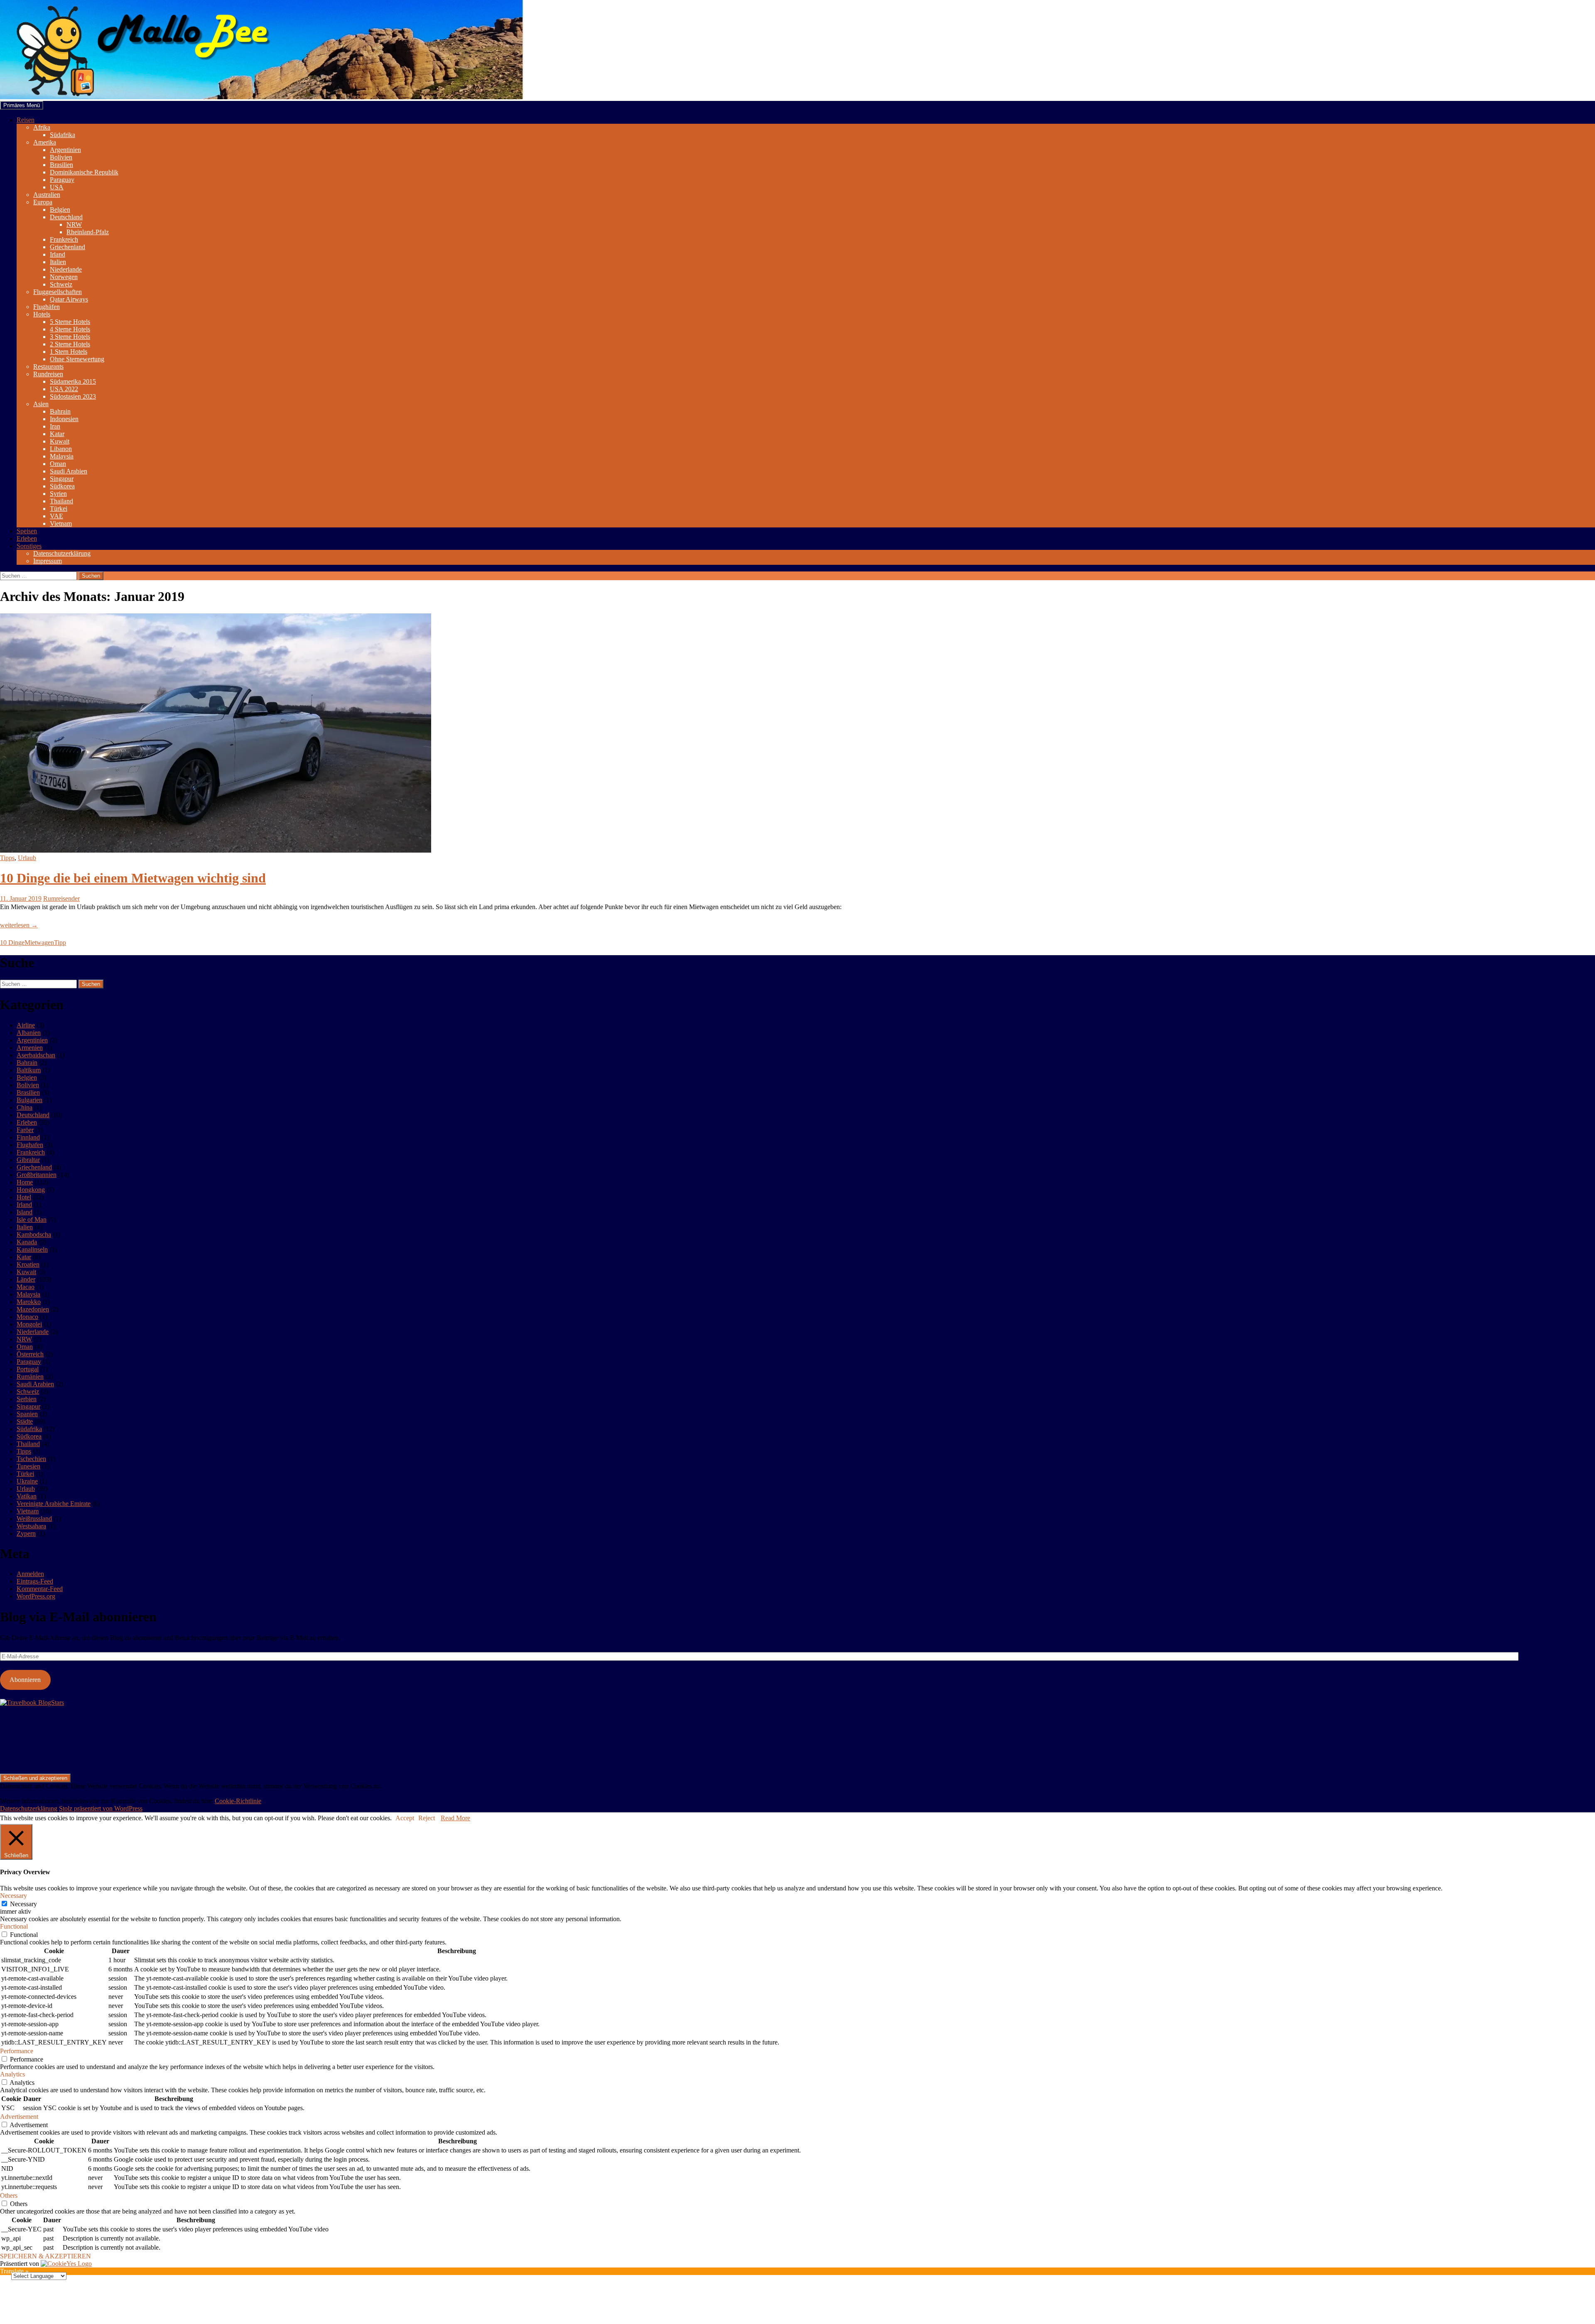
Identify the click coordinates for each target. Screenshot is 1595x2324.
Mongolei (29, 1324)
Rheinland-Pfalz (88, 232)
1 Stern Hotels (69, 352)
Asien (41, 404)
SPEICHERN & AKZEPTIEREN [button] (45, 2256)
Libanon (61, 449)
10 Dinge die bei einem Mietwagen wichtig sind (133, 878)
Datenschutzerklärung (62, 553)
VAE (56, 516)
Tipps (7, 858)
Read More (455, 1818)
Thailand (61, 501)
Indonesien (64, 419)
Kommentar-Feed (40, 1589)
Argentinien (65, 150)
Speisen (27, 531)
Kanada (27, 1242)
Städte (25, 1421)
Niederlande (66, 269)
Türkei (59, 509)
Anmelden (30, 1574)
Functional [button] (14, 1926)
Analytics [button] (12, 2074)
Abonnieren (25, 1680)
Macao (26, 1287)
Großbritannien (37, 1175)
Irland (58, 254)
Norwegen (64, 277)
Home (25, 1182)
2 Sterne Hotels (70, 344)
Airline (26, 1025)
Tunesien (28, 1466)
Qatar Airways (69, 299)
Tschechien (31, 1459)
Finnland (28, 1137)
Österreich (30, 1354)
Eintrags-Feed (35, 1581)
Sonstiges (29, 546)
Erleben (27, 538)
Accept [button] (405, 1818)
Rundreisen (48, 374)
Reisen (26, 120)
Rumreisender (61, 898)
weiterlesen (19, 925)
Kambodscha (34, 1234)
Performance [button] (17, 2051)
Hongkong (31, 1190)
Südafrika (63, 135)
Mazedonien (33, 1309)
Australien (47, 195)
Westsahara (31, 1526)
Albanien (29, 1033)
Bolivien (61, 157)
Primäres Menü (22, 105)
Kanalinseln (32, 1249)
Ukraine (27, 1481)
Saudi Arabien (69, 471)
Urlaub (27, 858)
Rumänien (30, 1377)
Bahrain (60, 411)
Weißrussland (34, 1519)
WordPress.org (36, 1596)
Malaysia (62, 456)
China (25, 1107)
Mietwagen (39, 943)
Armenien (30, 1048)
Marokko (29, 1302)
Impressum (48, 561)
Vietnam (61, 523)
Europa (43, 202)
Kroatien (28, 1264)
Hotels (42, 314)
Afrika (42, 127)
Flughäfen (47, 307)
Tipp (60, 943)
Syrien (58, 494)
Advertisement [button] (19, 2117)
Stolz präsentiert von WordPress (101, 1808)
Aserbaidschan (36, 1055)
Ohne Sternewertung (77, 359)
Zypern (26, 1533)
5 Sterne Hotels (70, 322)
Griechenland (67, 247)
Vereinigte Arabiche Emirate (54, 1504)
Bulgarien (29, 1100)
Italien (58, 262)
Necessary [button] (13, 1896)
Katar (57, 434)
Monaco (27, 1317)
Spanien (27, 1414)
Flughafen (30, 1145)
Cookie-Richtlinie (238, 1801)
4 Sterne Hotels (70, 329)
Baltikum (29, 1070)
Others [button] (9, 2195)
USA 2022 (64, 389)
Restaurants (48, 366)
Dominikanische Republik (84, 172)
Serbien (27, 1399)
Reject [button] (427, 1818)
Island (25, 1212)
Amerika (45, 142)
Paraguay (62, 180)
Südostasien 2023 (73, 396)
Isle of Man (32, 1220)
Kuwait (60, 441)
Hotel (24, 1197)
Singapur (62, 479)
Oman (58, 464)
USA (57, 187)
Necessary (23, 1904)
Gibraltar (28, 1160)
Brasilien (61, 165)
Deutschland (66, 217)
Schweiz (61, 284)
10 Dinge (12, 943)
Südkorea (62, 486)
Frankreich (64, 239)
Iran (55, 426)
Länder (26, 1279)
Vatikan (27, 1496)
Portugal (28, 1369)
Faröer (25, 1130)
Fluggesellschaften (58, 292)
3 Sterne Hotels (70, 337)
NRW (74, 224)
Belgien (60, 210)
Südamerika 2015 (73, 381)
